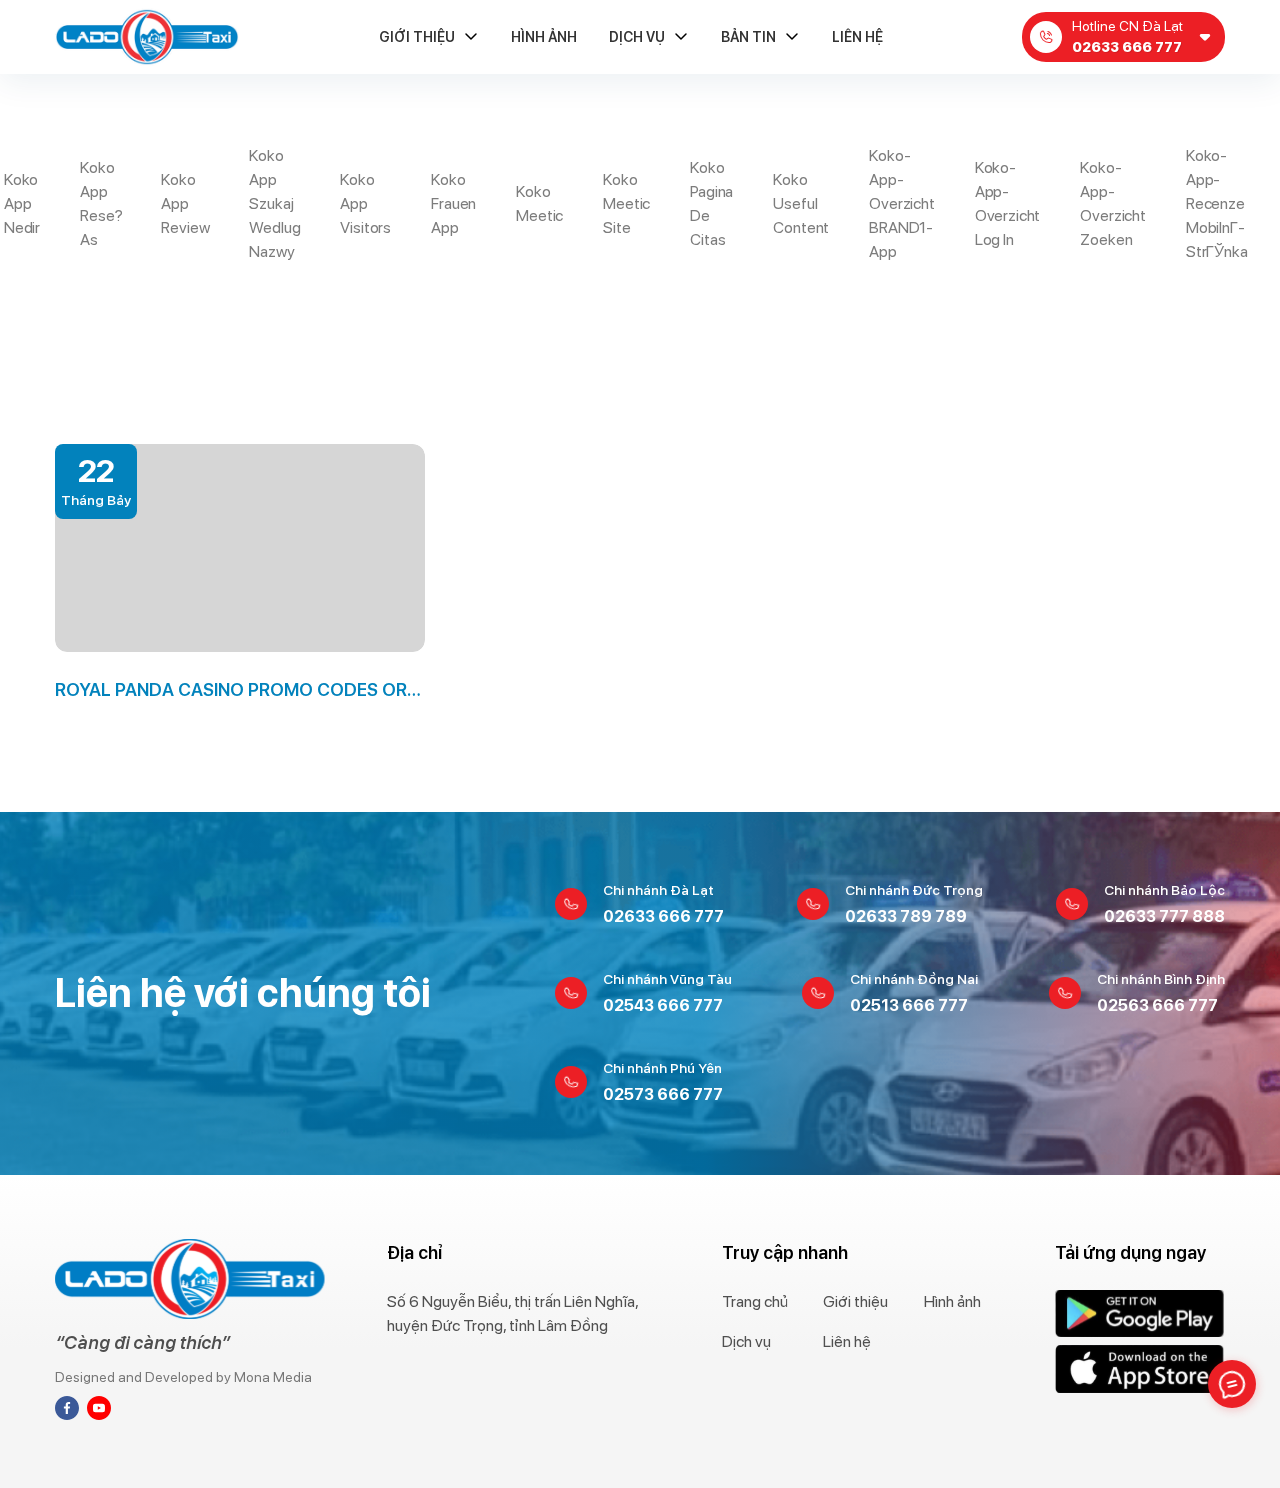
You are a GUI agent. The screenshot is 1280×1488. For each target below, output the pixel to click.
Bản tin (748, 37)
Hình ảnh (544, 37)
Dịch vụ (637, 37)
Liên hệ (857, 37)
